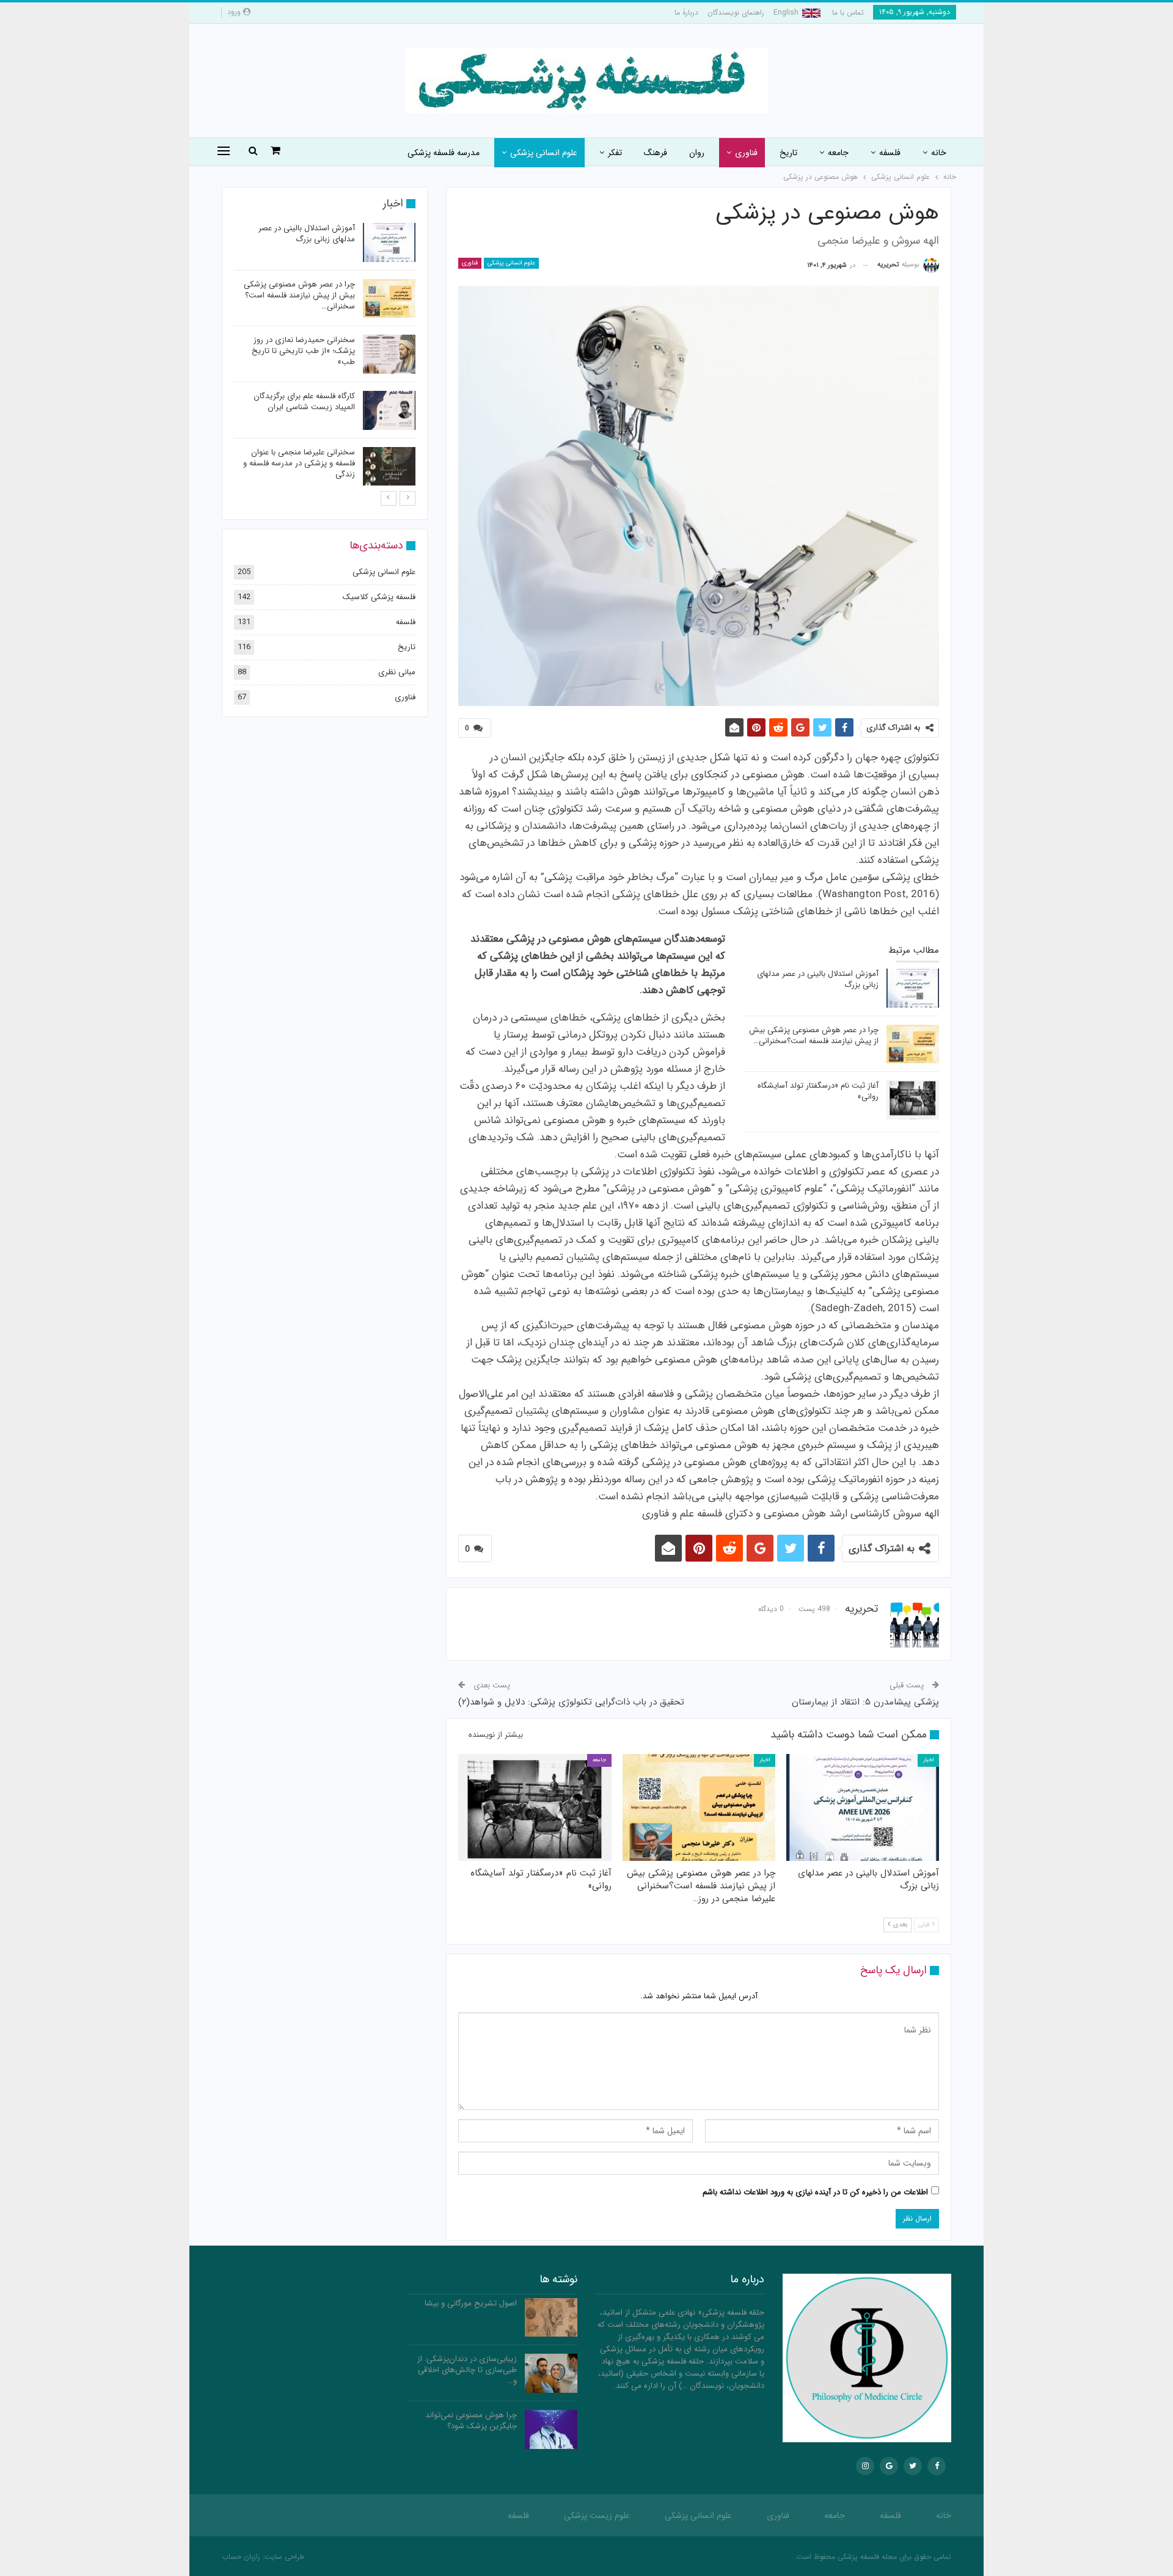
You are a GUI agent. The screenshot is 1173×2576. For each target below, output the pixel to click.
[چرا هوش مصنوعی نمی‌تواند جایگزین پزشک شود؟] (551, 2429)
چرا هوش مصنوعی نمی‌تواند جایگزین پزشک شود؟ (471, 2421)
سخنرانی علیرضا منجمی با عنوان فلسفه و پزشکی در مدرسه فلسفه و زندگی (299, 463)
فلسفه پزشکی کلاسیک (379, 597)
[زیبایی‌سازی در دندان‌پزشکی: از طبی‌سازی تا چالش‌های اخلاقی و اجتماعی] (551, 2373)
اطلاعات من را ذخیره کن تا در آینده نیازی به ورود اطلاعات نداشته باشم (815, 2192)
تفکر (615, 153)
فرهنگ (656, 153)
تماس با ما (848, 13)
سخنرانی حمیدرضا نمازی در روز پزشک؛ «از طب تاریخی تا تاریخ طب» (303, 351)
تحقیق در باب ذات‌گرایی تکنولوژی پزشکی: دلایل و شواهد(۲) (571, 1702)
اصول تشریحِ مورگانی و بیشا (471, 2303)
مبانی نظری (397, 672)
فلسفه (890, 153)
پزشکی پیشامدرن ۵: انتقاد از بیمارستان (865, 1702)
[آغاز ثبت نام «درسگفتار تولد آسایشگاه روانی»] (913, 1100)
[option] (325, 356)
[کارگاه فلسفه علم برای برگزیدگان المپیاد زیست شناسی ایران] (389, 410)
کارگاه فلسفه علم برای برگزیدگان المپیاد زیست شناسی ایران (304, 402)
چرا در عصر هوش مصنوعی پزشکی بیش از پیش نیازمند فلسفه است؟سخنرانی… (814, 1035)
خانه (939, 153)
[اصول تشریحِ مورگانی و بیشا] (551, 2318)
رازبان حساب (241, 2557)
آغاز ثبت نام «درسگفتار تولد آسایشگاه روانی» (818, 1091)
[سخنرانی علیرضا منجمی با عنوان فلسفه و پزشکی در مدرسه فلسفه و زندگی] (389, 467)
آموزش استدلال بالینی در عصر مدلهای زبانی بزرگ (818, 979)
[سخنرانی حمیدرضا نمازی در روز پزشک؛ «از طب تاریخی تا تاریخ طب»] (389, 354)
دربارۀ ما (686, 13)
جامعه (838, 153)
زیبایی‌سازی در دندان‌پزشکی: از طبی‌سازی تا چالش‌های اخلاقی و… (467, 2370)
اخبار (928, 1760)
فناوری (746, 153)
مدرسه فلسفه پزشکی (444, 153)
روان (697, 153)
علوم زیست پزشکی (597, 2516)
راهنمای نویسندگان (736, 13)
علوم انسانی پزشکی (544, 153)
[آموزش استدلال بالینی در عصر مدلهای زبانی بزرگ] (913, 988)
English (786, 13)
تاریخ (788, 153)
